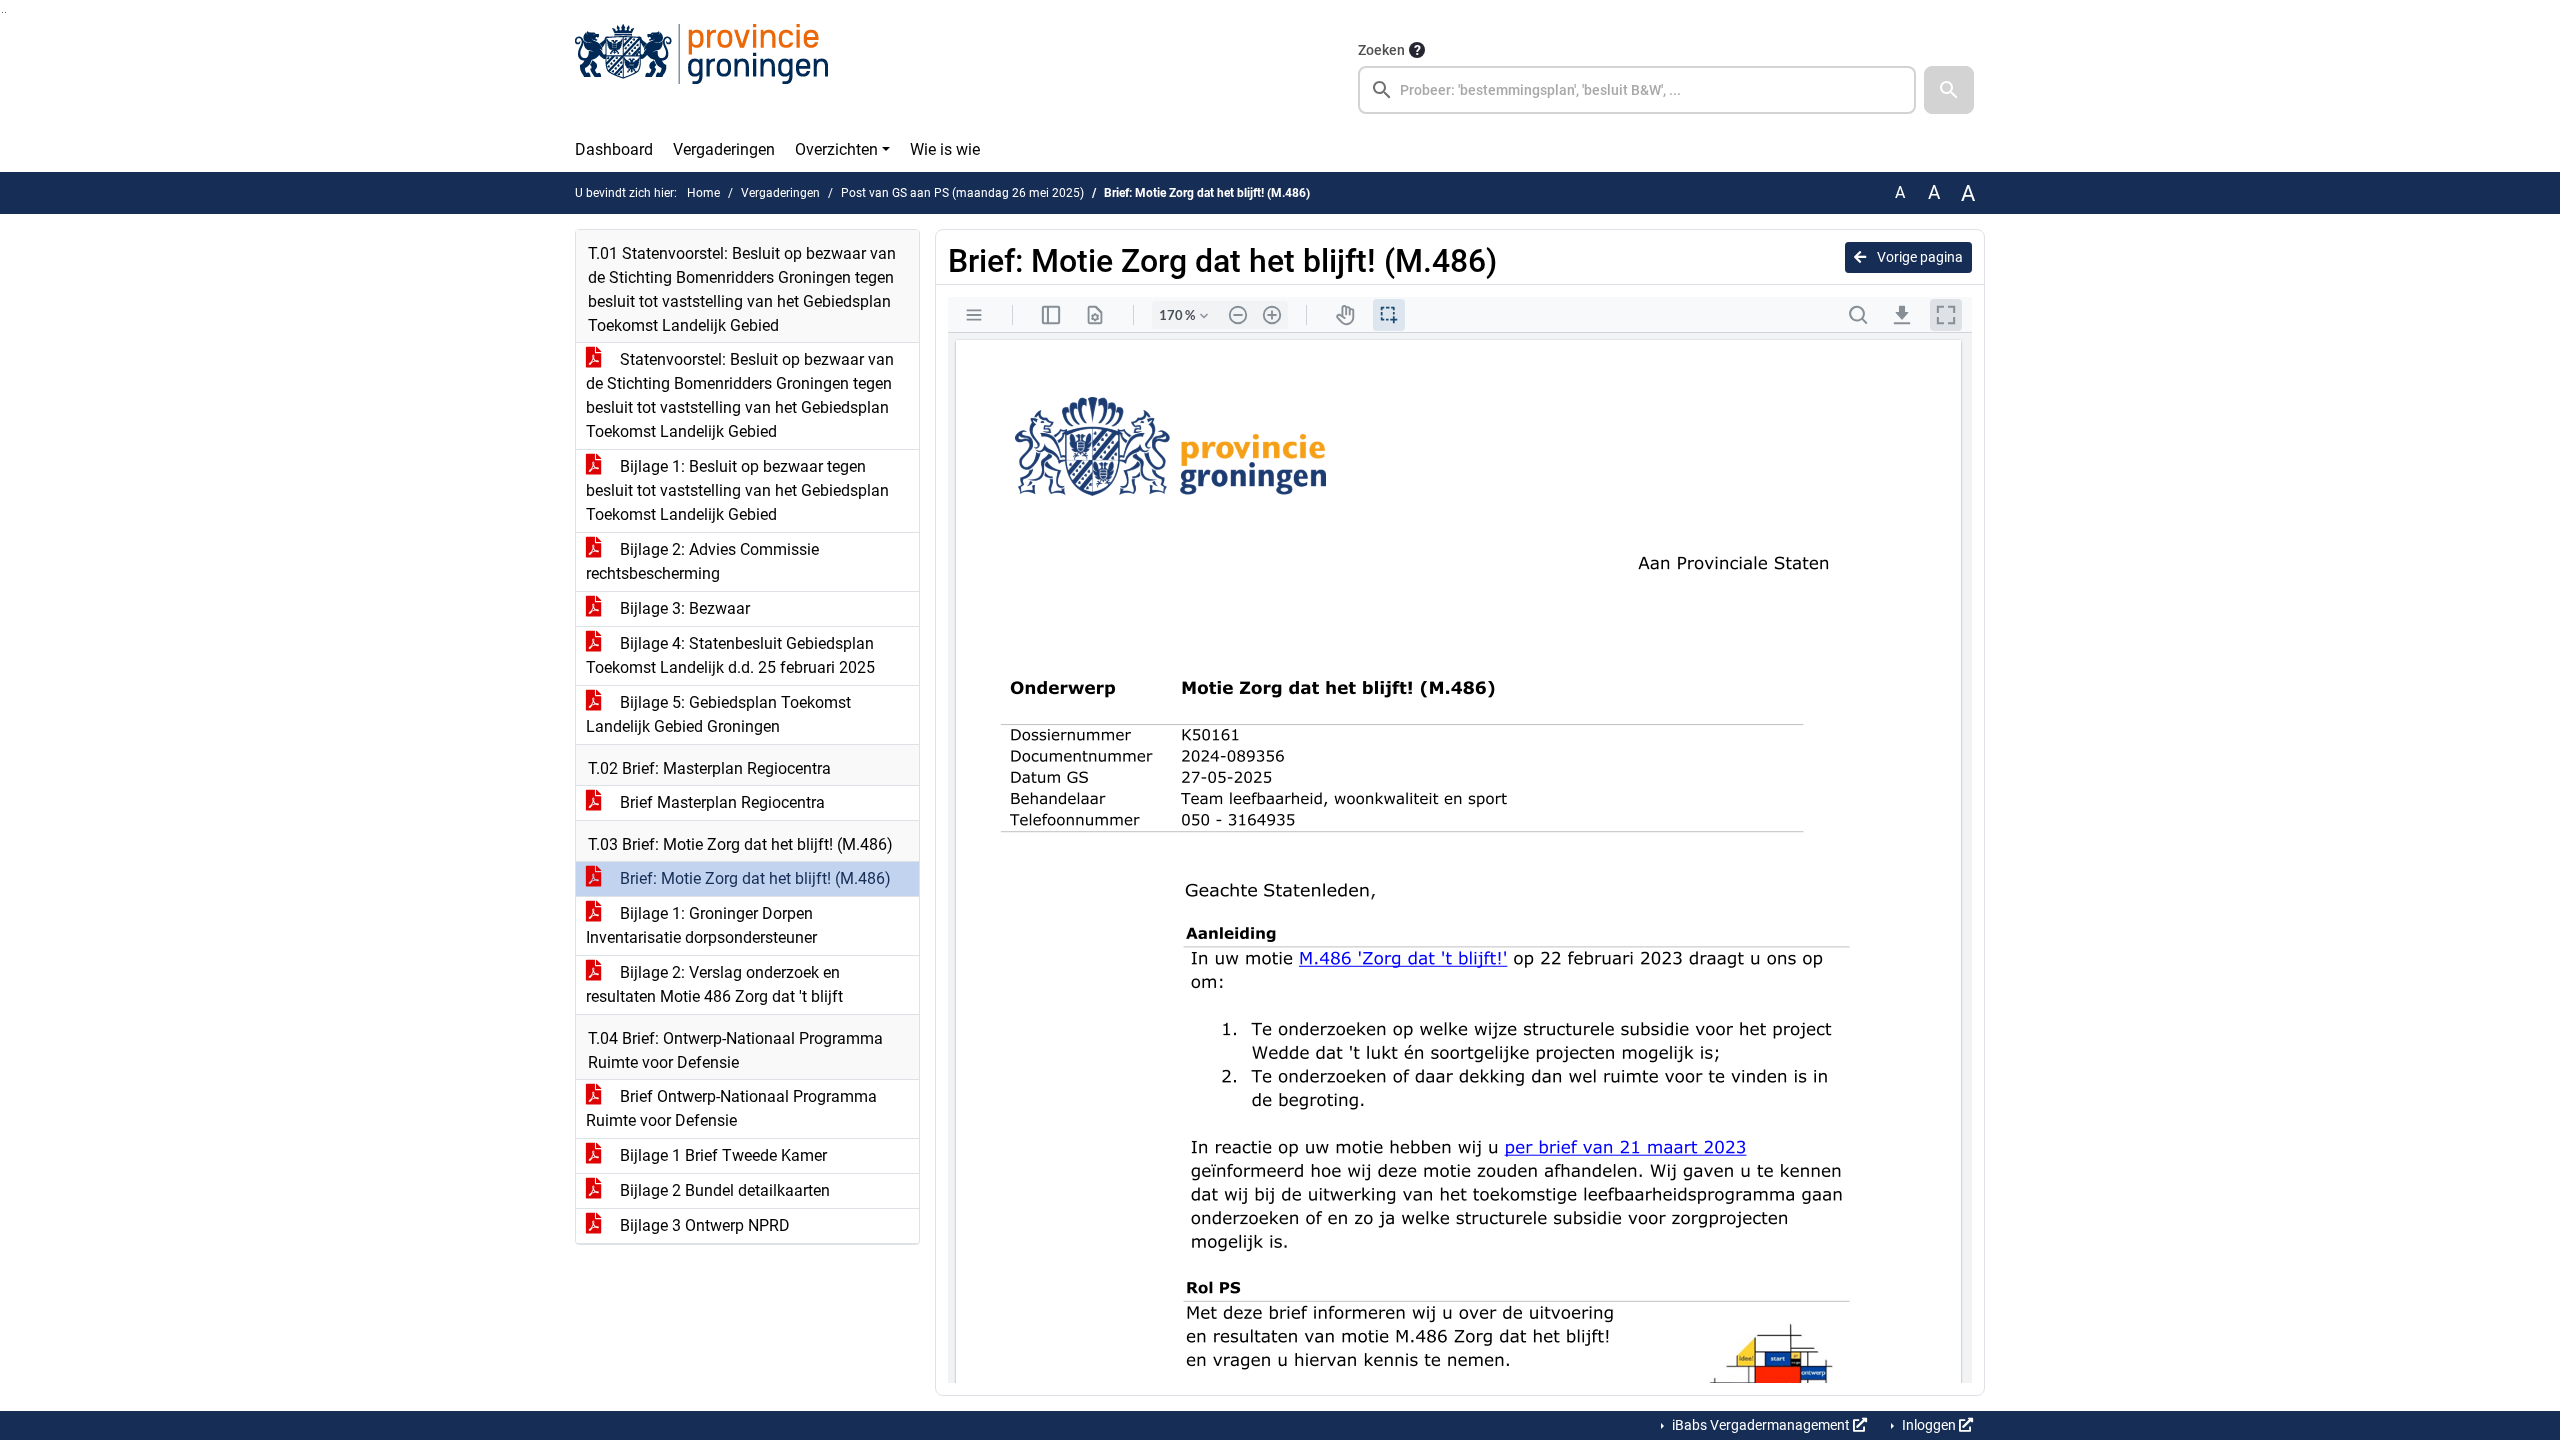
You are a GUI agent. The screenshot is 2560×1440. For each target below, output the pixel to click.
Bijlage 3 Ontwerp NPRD (703, 1225)
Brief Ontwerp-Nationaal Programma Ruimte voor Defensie (731, 1108)
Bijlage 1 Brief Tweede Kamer (721, 1155)
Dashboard (614, 149)
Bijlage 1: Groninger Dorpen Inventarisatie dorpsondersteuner (701, 925)
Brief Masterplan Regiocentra (720, 802)
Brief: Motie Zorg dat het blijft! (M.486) (753, 878)
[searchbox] (1637, 90)
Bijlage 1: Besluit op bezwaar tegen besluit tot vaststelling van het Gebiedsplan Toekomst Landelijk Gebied (737, 490)
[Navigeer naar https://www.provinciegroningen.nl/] (701, 76)
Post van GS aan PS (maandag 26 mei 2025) (962, 193)
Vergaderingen (724, 149)
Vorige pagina (1918, 257)
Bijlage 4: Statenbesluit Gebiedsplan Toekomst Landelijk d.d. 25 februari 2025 (730, 655)
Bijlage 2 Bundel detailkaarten (723, 1190)
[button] (1949, 90)
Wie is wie (945, 149)
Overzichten (836, 149)
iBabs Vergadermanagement (1761, 1425)
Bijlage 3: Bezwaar (683, 608)
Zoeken (1381, 50)
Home (703, 193)
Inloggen (1929, 1425)
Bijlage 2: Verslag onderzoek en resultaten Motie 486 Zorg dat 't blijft (714, 984)
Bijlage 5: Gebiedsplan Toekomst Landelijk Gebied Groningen (718, 714)
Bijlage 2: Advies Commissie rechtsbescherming (702, 561)
